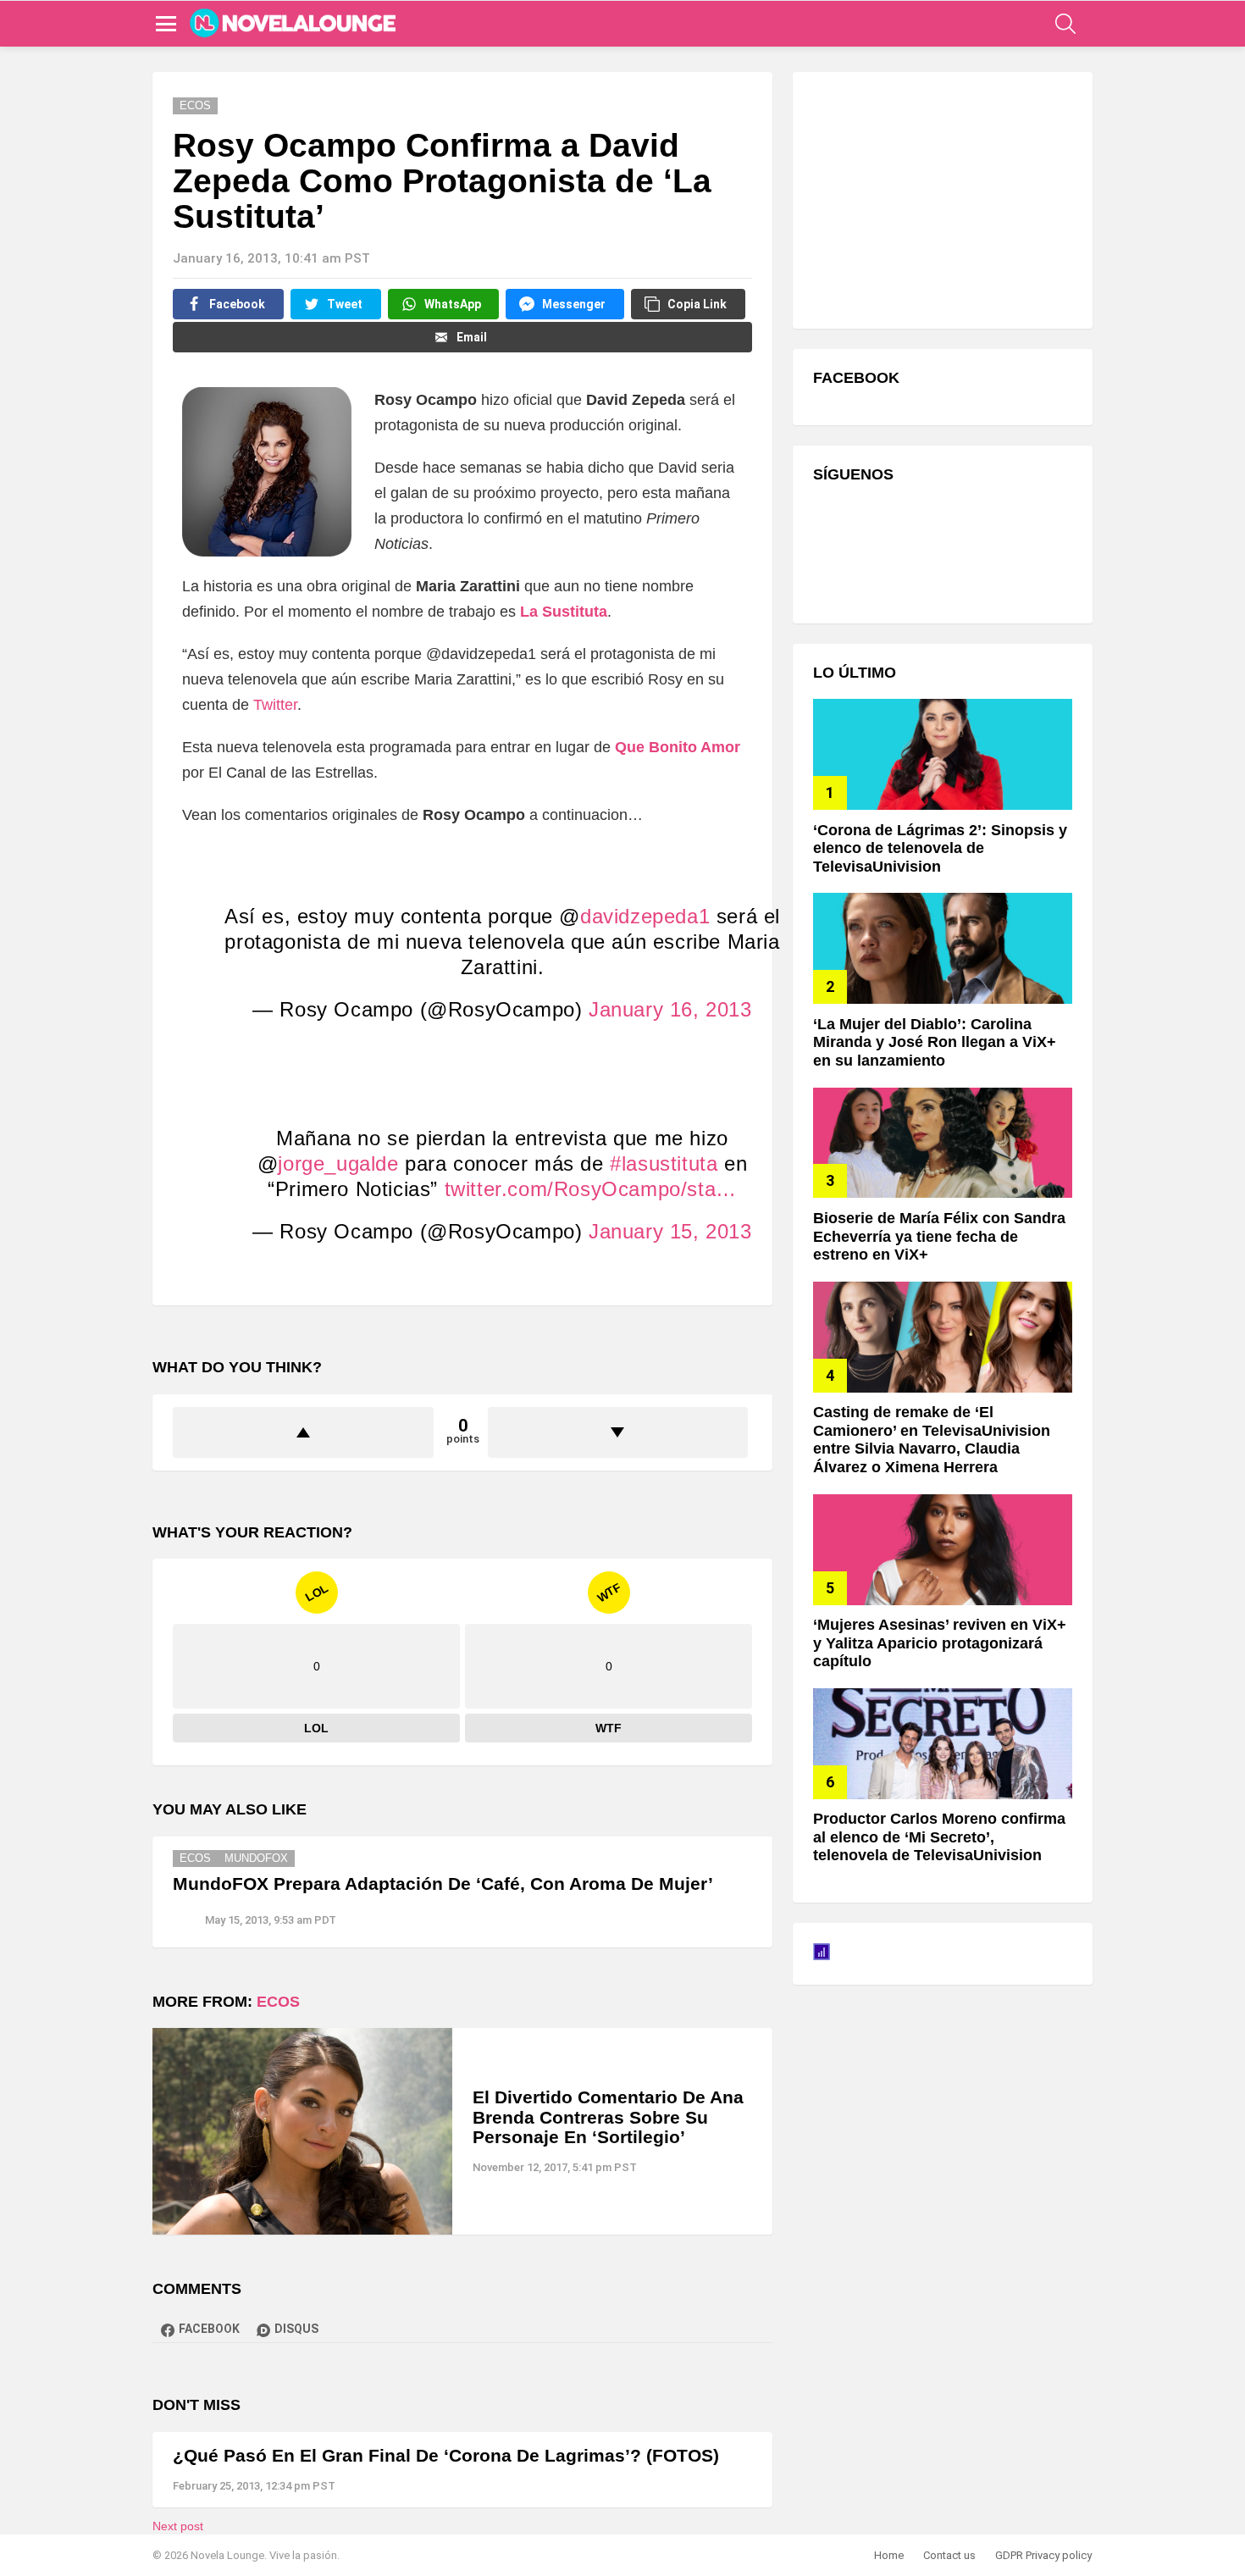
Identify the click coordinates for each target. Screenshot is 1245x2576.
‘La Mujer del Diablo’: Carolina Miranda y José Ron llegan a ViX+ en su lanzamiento (935, 1042)
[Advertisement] (940, 198)
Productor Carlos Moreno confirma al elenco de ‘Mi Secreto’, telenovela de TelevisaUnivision (939, 1837)
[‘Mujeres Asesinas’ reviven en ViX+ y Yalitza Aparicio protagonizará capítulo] (943, 1550)
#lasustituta (664, 1163)
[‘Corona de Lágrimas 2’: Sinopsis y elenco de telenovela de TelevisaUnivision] (943, 754)
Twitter (275, 705)
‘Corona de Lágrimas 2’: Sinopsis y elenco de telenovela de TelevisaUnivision (940, 848)
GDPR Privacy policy (1043, 2555)
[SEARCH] (1065, 24)
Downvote (618, 1432)
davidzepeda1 (645, 916)
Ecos (195, 1858)
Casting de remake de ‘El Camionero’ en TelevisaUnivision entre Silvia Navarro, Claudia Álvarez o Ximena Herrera (932, 1440)
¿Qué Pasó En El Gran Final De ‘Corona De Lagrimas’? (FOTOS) (446, 2455)
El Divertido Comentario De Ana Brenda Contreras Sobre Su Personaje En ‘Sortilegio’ (608, 2117)
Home (889, 2555)
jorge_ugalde (338, 1163)
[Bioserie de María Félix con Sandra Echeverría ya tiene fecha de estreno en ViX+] (943, 1143)
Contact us (949, 2555)
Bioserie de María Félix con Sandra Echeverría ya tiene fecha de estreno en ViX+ (939, 1236)
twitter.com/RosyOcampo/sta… (591, 1189)
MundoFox (256, 1858)
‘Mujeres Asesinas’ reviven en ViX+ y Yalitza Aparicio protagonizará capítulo (940, 1643)
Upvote (303, 1432)
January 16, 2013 (670, 1009)
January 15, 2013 (670, 1231)
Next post (178, 2526)
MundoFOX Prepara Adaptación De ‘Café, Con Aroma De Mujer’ (443, 1884)
